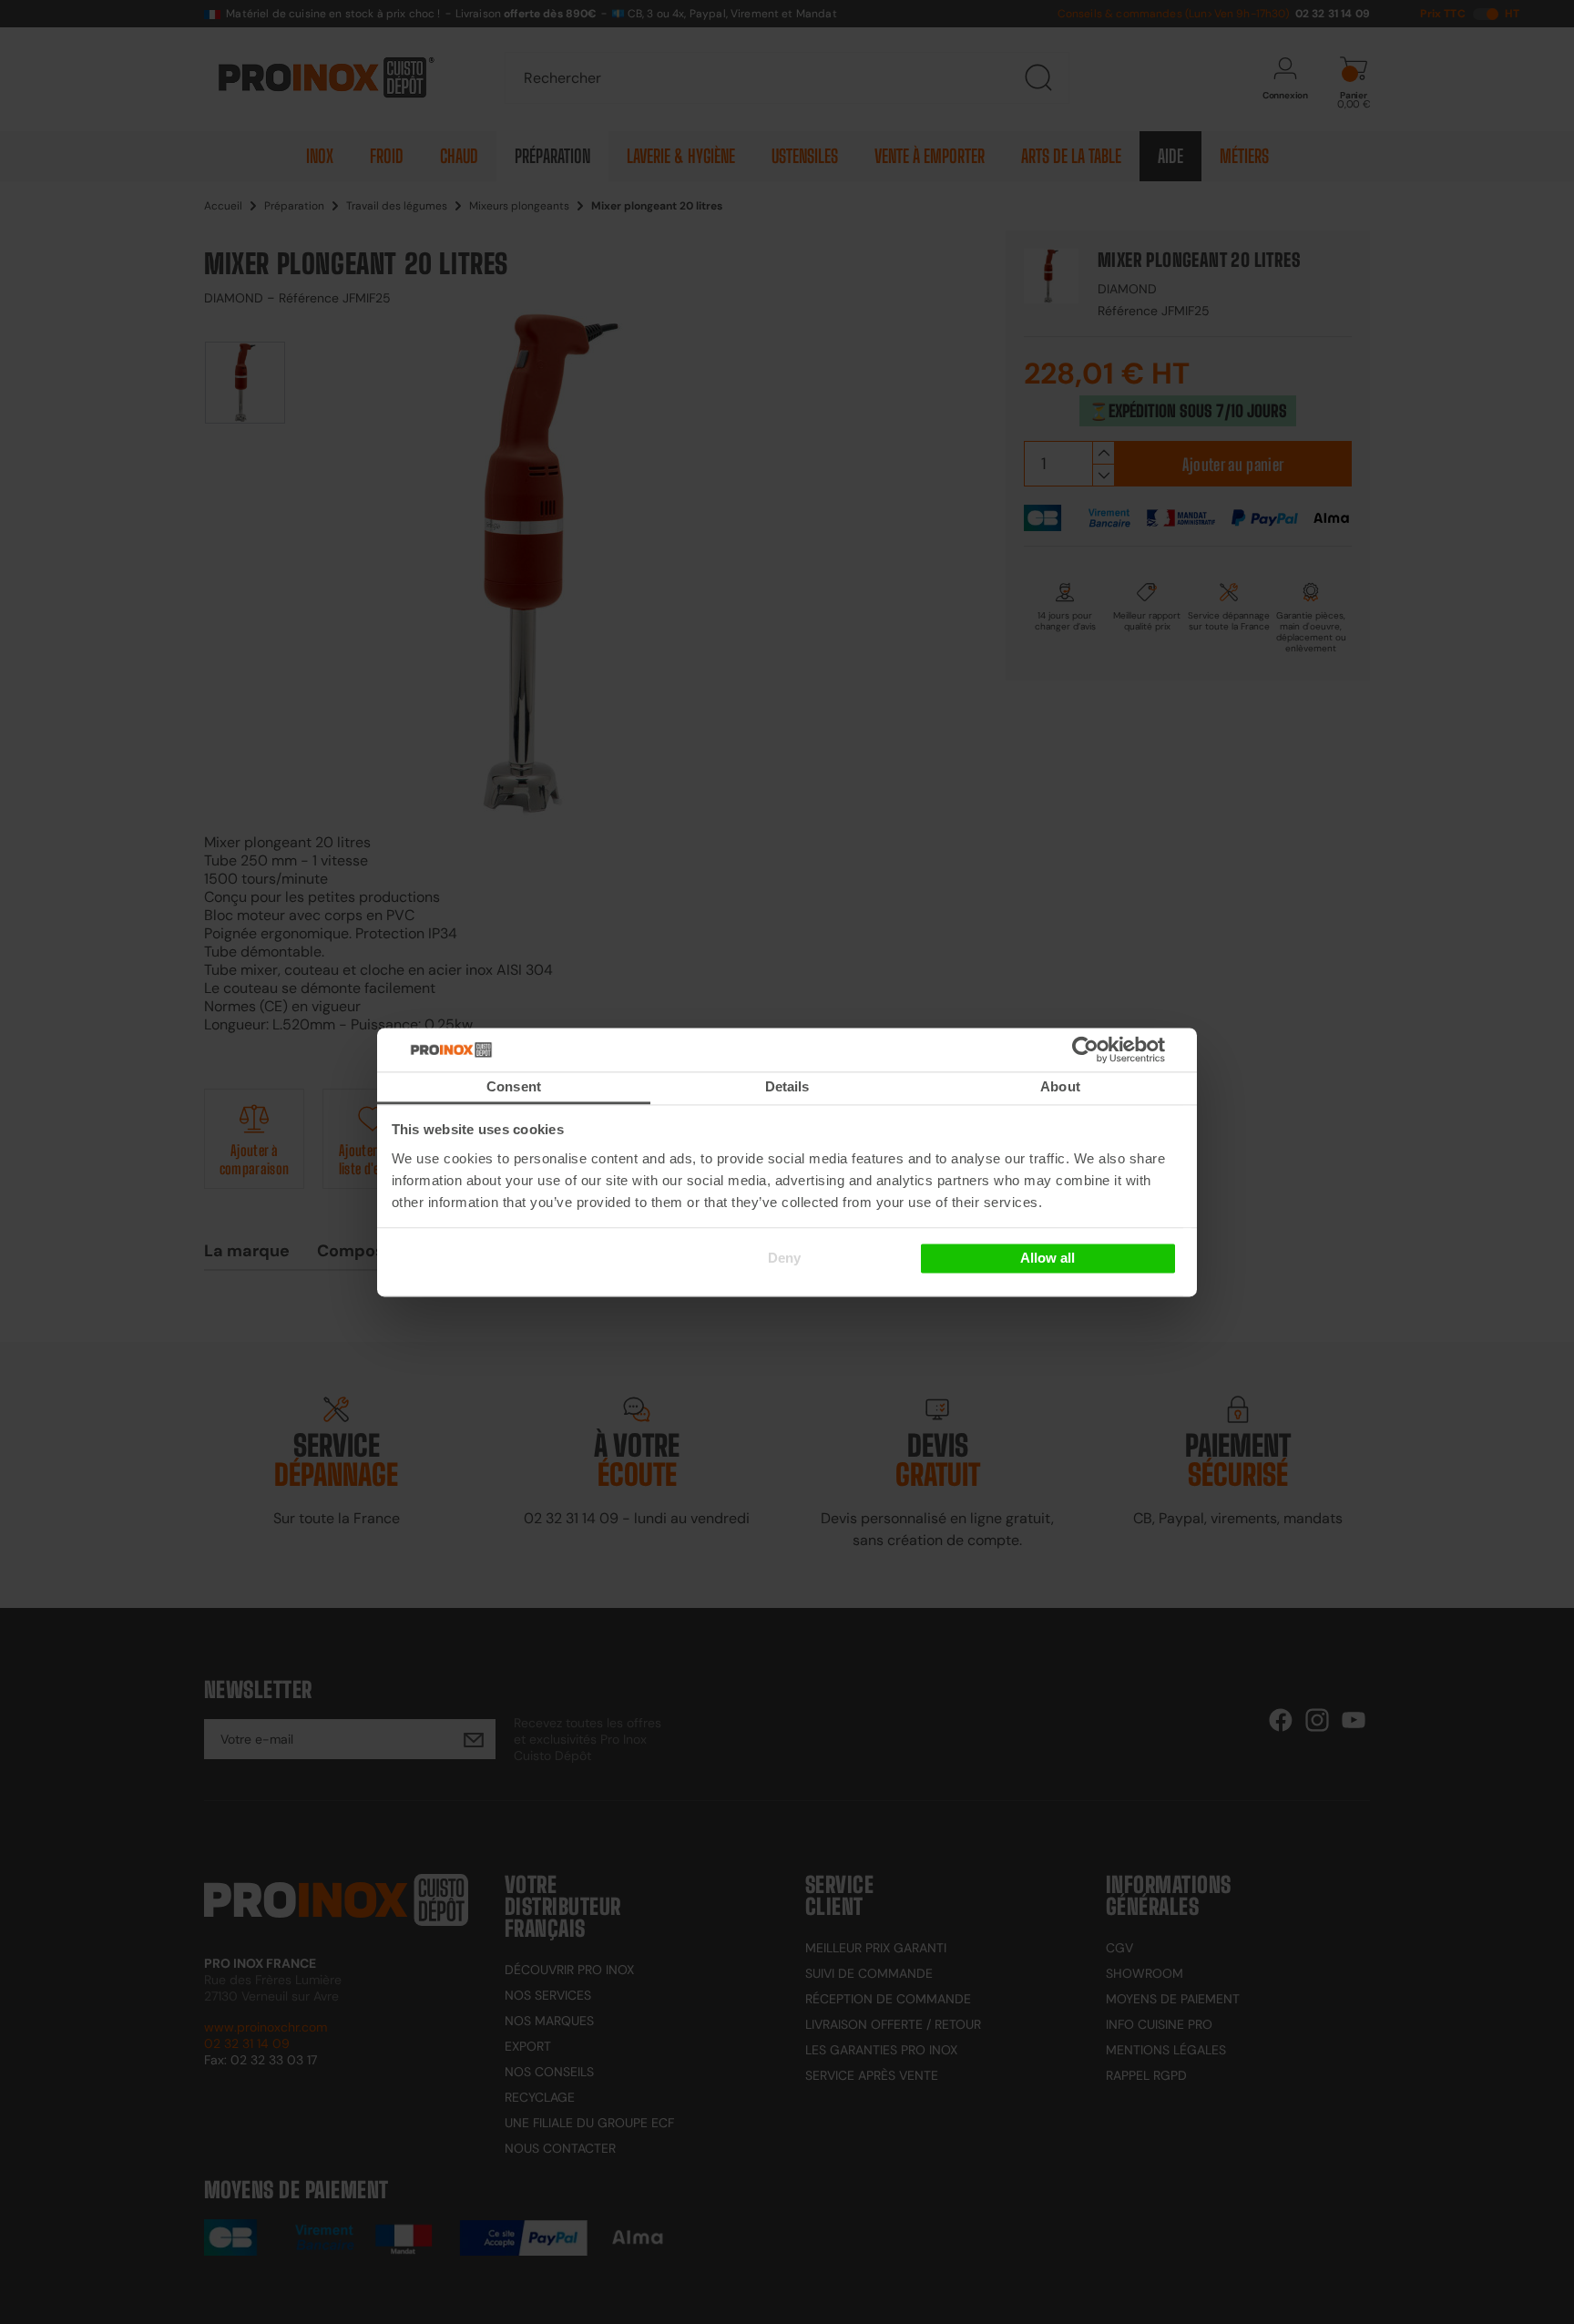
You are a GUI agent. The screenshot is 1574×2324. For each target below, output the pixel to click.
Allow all (1048, 1259)
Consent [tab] (514, 1086)
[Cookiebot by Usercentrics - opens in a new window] (1113, 1049)
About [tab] (1060, 1086)
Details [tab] (787, 1086)
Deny (784, 1259)
